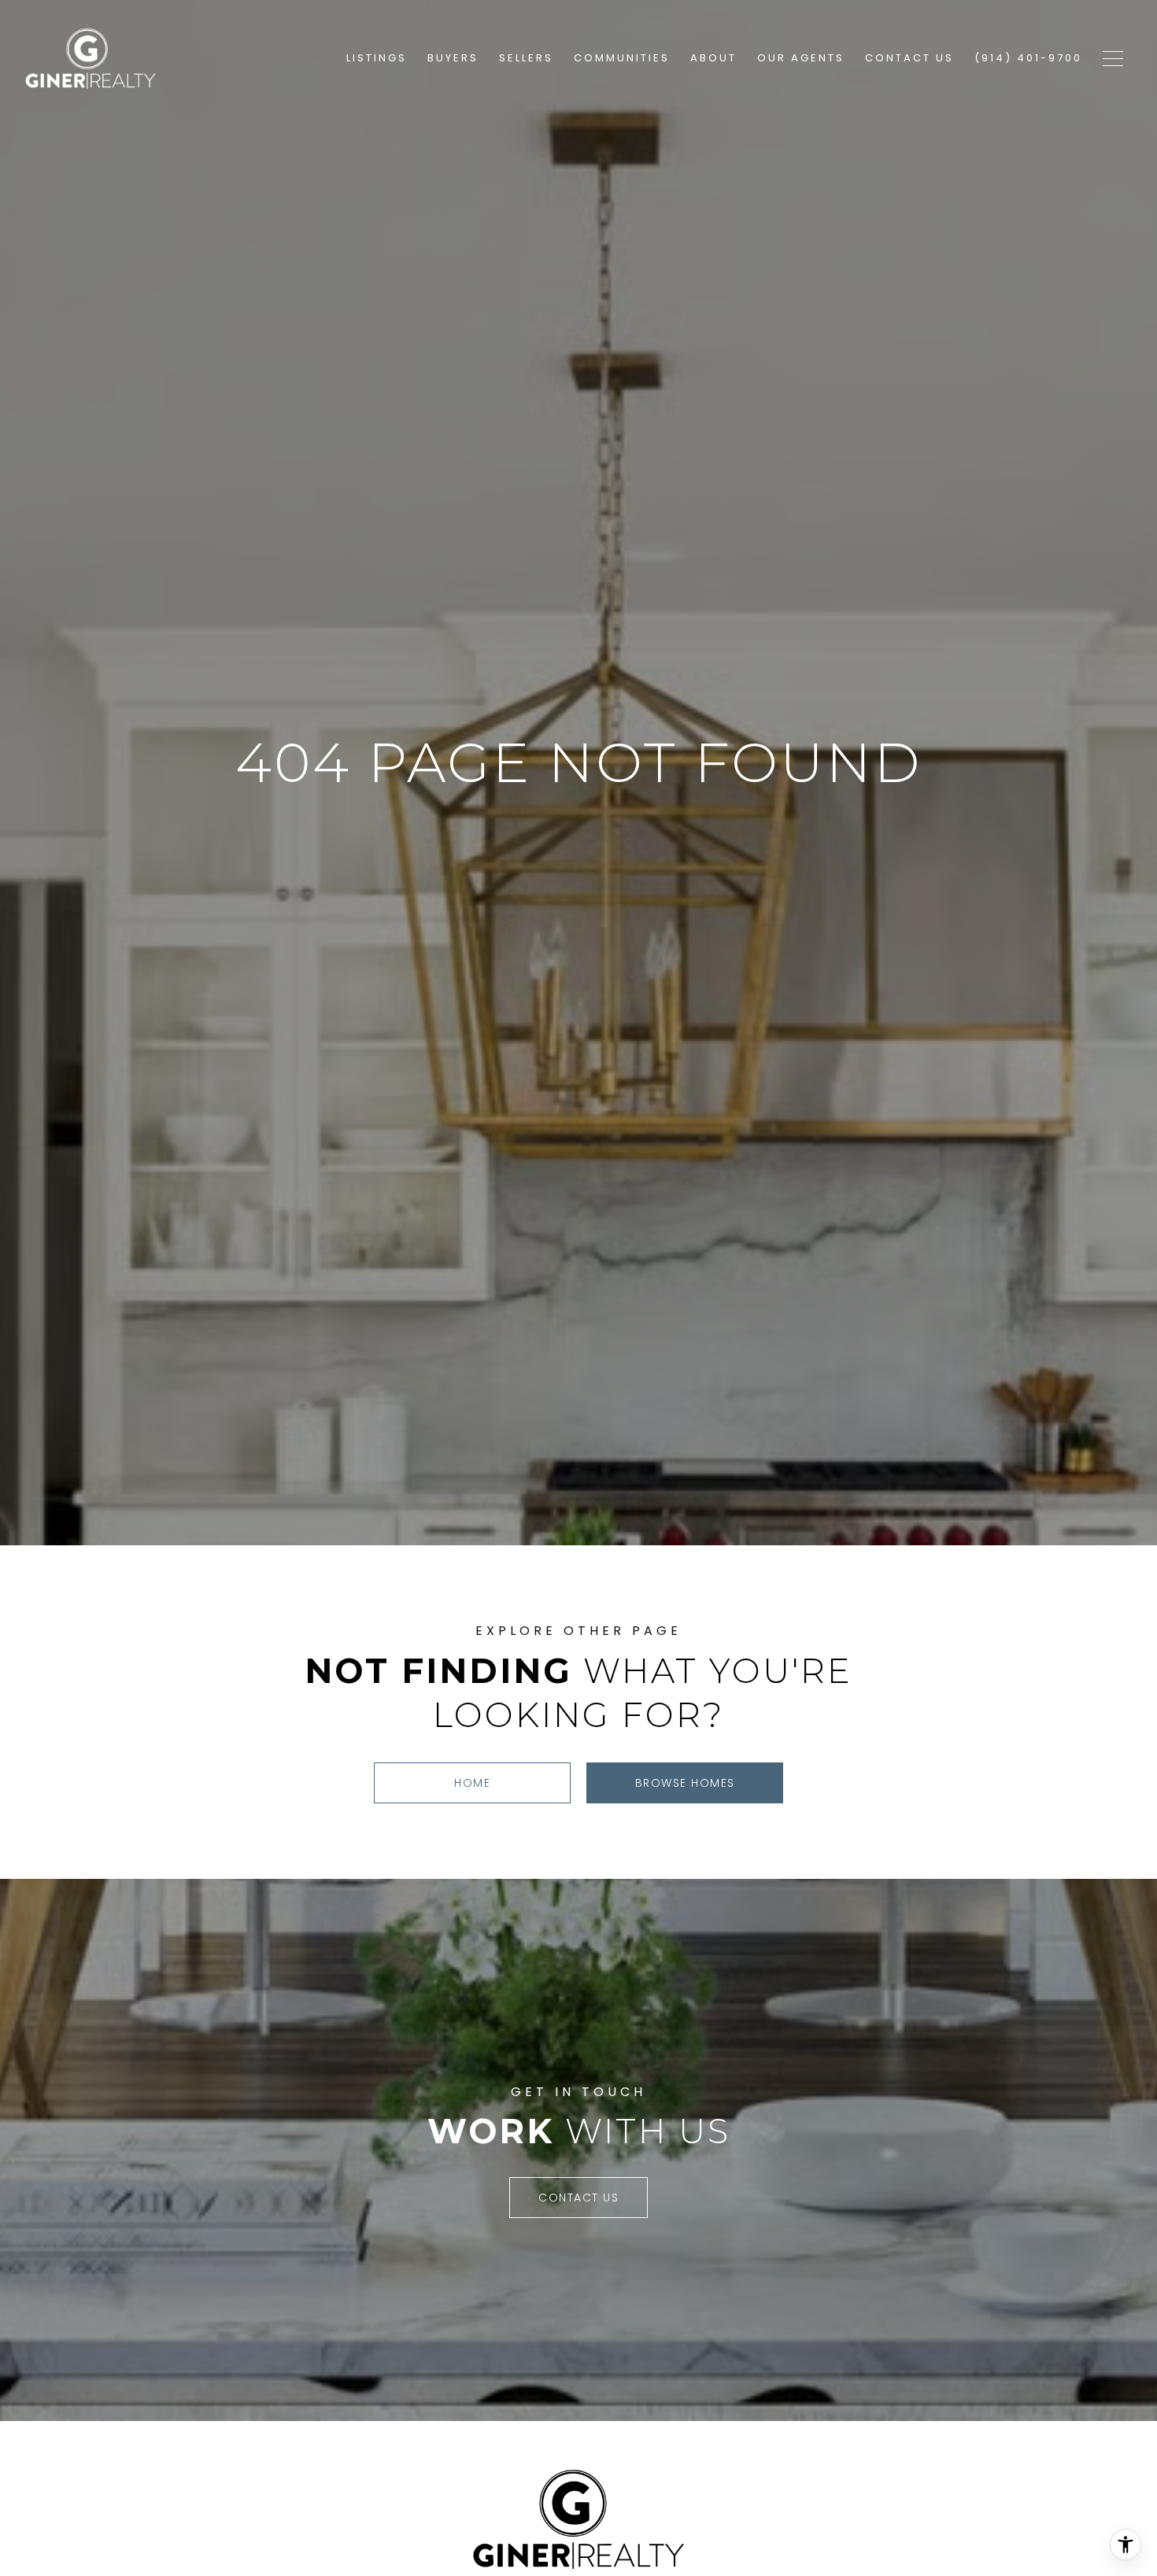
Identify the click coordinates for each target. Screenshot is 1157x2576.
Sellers (526, 58)
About (713, 58)
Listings (377, 58)
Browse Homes (685, 1783)
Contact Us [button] (578, 2198)
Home (472, 1783)
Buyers (453, 58)
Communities (622, 58)
